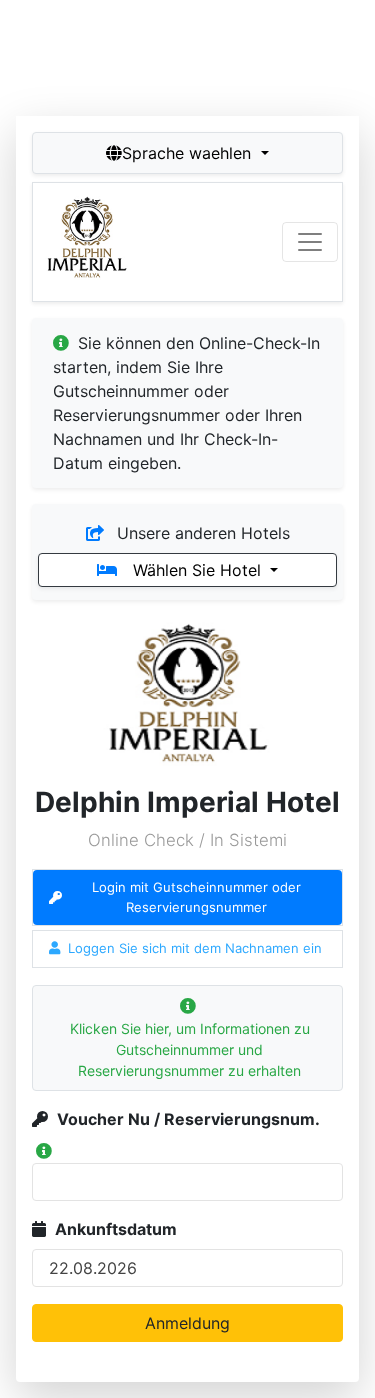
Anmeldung (187, 1323)
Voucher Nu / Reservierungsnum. (188, 1119)
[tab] (187, 897)
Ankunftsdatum (116, 1229)
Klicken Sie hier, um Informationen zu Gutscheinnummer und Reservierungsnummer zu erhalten (190, 1049)
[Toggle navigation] (310, 242)
